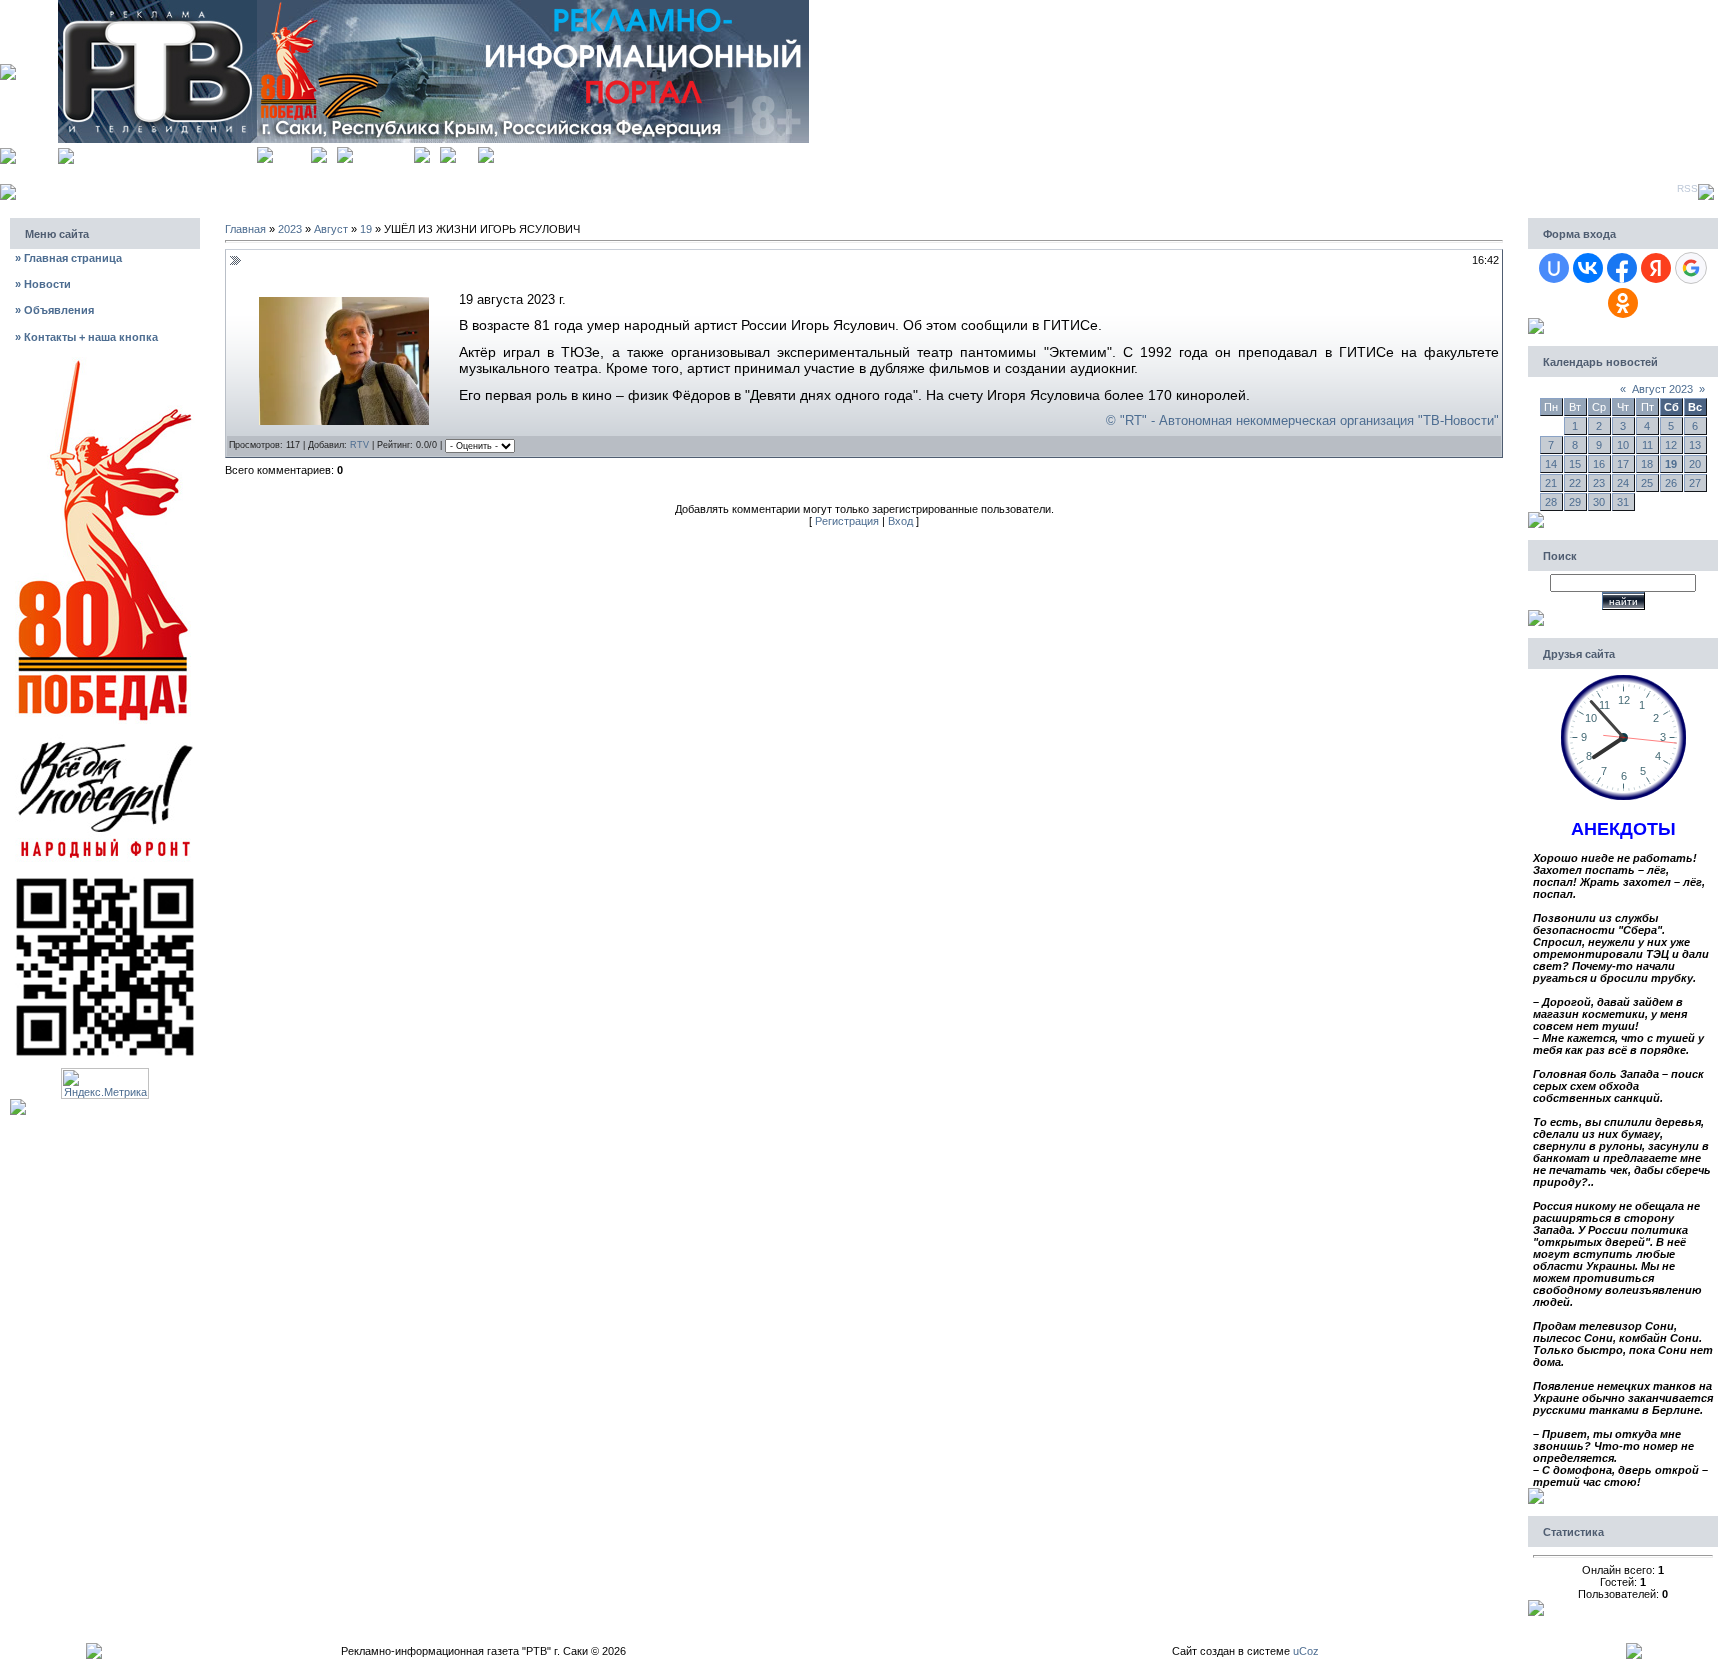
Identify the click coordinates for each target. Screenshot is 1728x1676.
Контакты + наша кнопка (86, 337)
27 (1695, 483)
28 (1551, 502)
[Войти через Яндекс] (1656, 268)
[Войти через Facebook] (1622, 268)
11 (1647, 445)
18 (1647, 464)
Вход (467, 152)
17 (1623, 464)
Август (331, 229)
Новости (43, 284)
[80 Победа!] (105, 363)
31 (1623, 502)
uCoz (1306, 1651)
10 (1623, 445)
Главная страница (68, 258)
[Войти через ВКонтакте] (1588, 268)
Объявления (54, 310)
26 (1671, 483)
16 (1599, 464)
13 (1695, 445)
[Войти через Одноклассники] (1623, 303)
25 (1647, 483)
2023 (290, 229)
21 (1551, 483)
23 (1599, 483)
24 (1623, 483)
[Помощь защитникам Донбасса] (105, 740)
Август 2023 (1662, 389)
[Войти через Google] (1691, 268)
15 (1575, 464)
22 (1575, 483)
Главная (292, 152)
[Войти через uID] (1554, 268)
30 (1599, 502)
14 (1551, 464)
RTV (359, 445)
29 (1575, 502)
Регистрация (383, 152)
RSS (1687, 188)
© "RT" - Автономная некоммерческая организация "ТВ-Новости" (1302, 420)
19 (366, 229)
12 (1671, 445)
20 (1695, 464)
